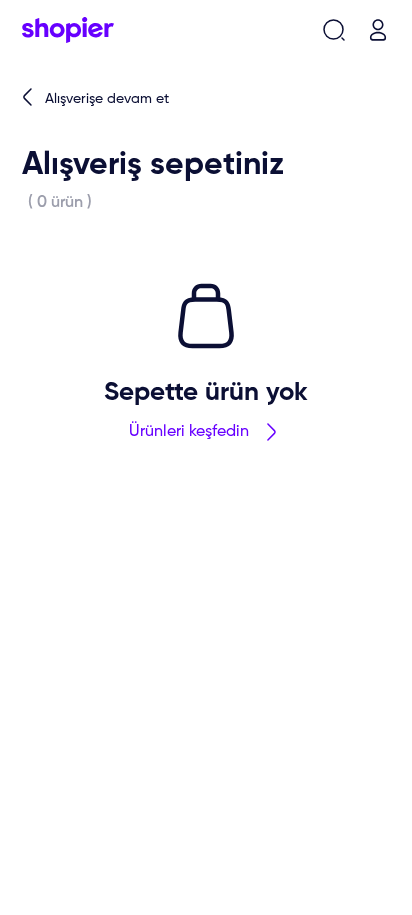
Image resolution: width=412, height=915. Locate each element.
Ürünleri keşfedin (189, 432)
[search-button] (334, 30)
